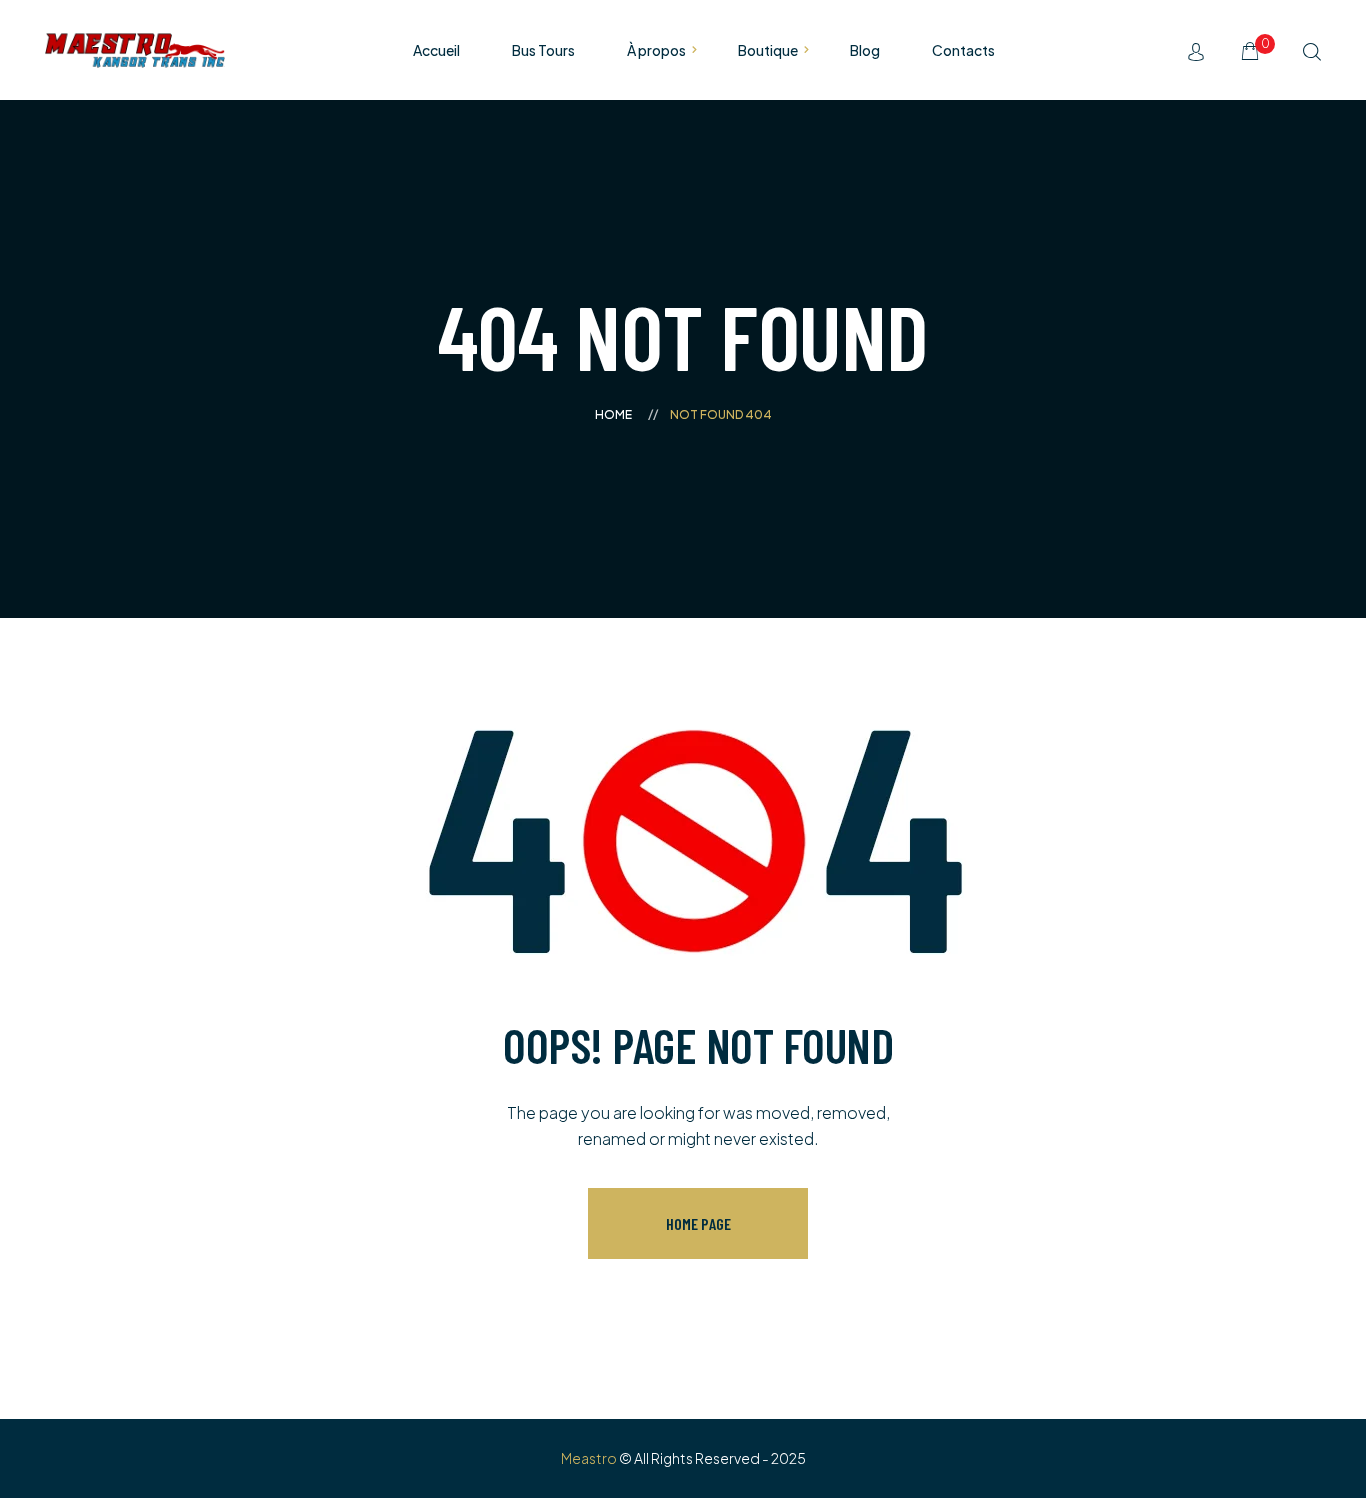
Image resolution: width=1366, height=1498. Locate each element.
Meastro (589, 1458)
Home (613, 414)
